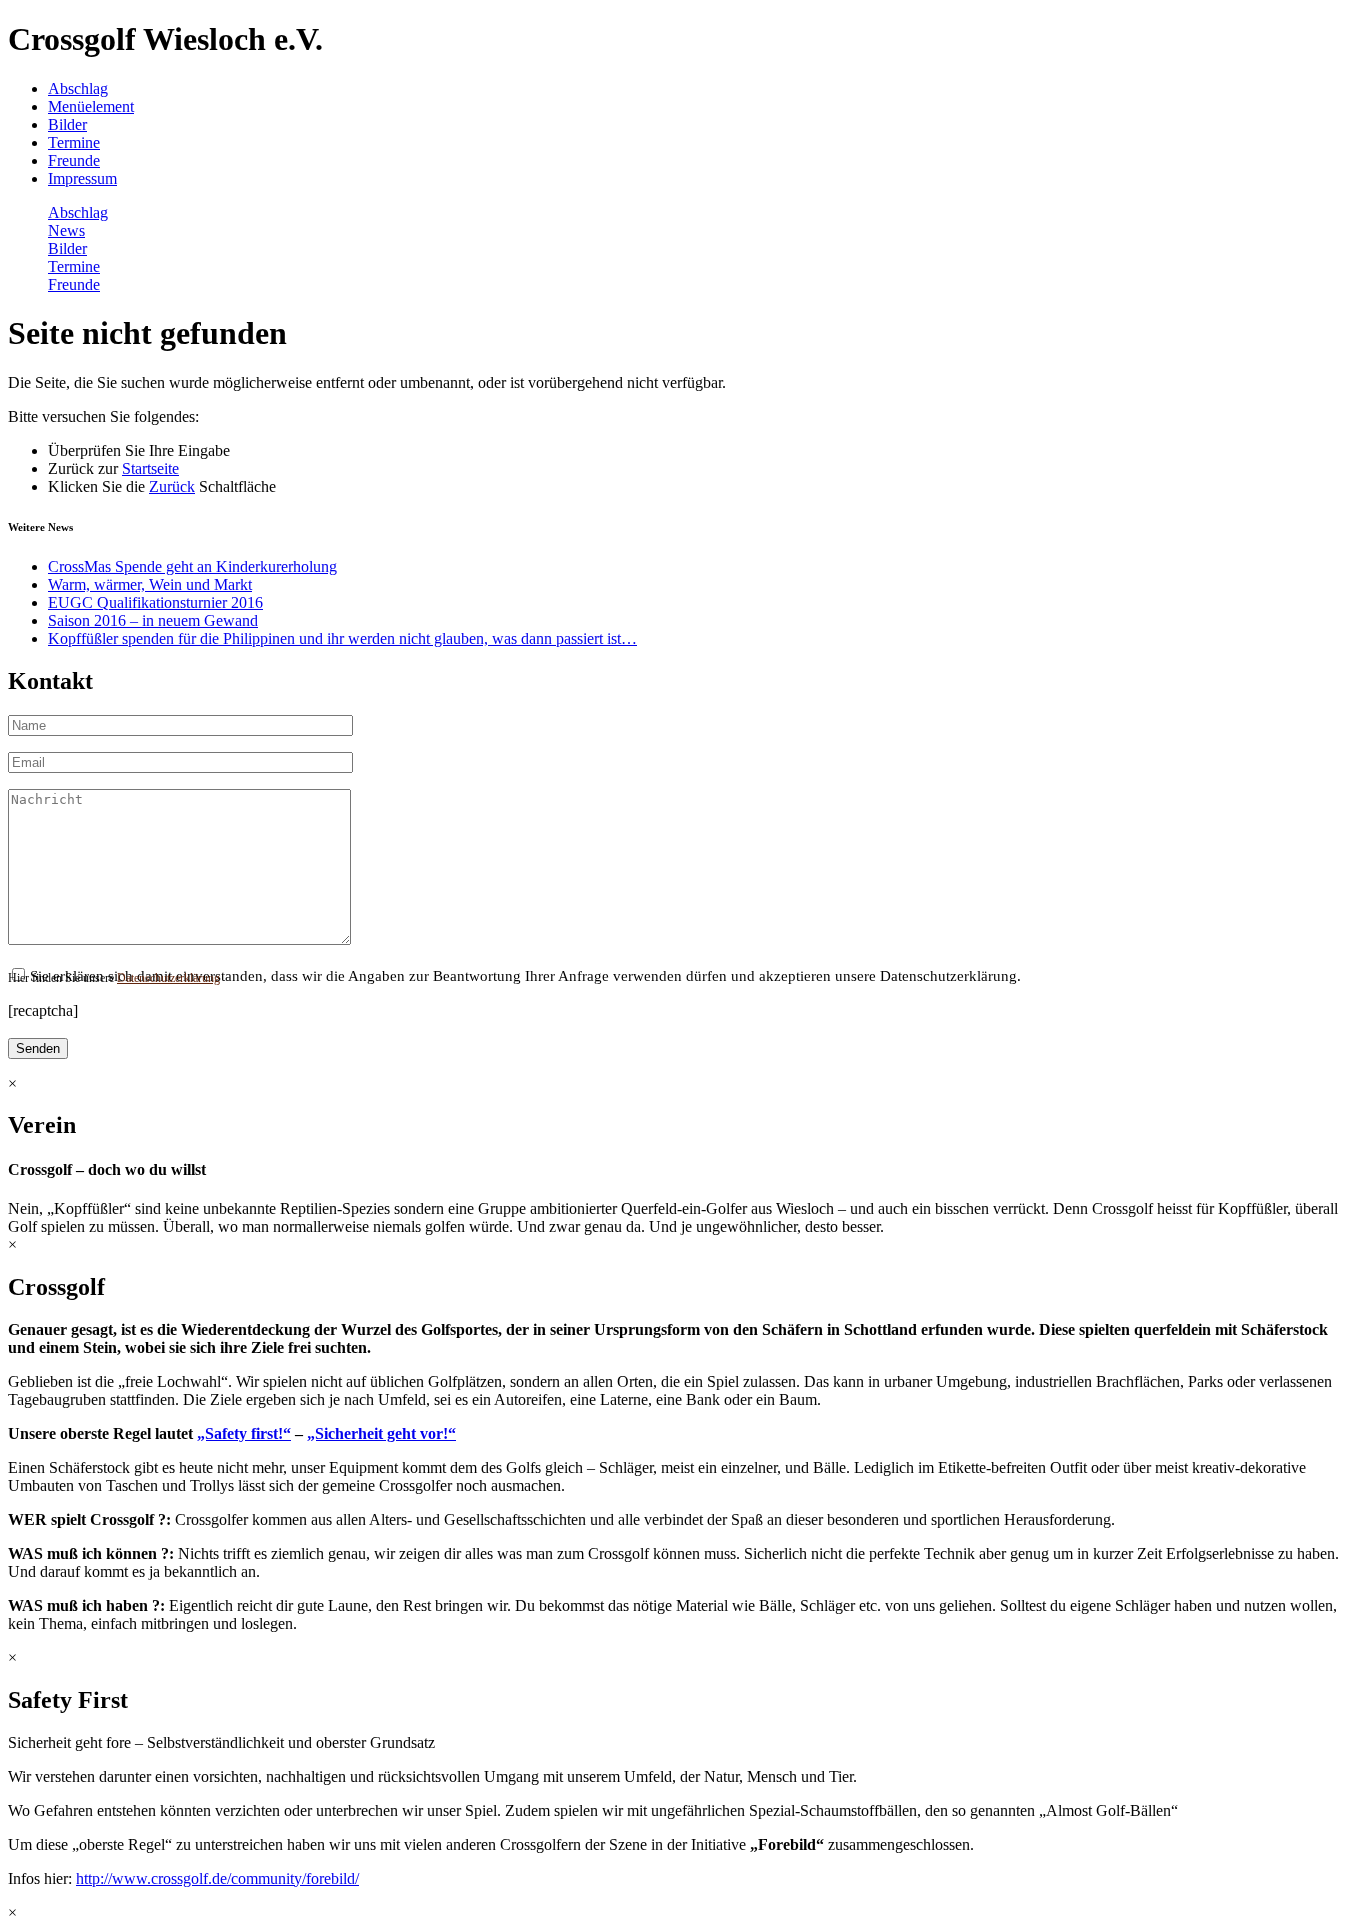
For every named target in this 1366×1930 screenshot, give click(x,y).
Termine (74, 142)
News (66, 230)
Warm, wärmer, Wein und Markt (150, 584)
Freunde (74, 160)
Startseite (150, 468)
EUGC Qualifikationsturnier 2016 (155, 602)
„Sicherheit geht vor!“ (381, 1433)
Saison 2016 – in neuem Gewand (153, 620)
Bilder (67, 124)
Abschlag (78, 88)
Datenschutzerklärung (168, 978)
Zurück (172, 486)
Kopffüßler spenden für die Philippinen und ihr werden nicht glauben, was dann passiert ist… (342, 638)
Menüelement (91, 106)
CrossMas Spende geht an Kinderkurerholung (192, 566)
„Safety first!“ (244, 1433)
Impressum (82, 178)
